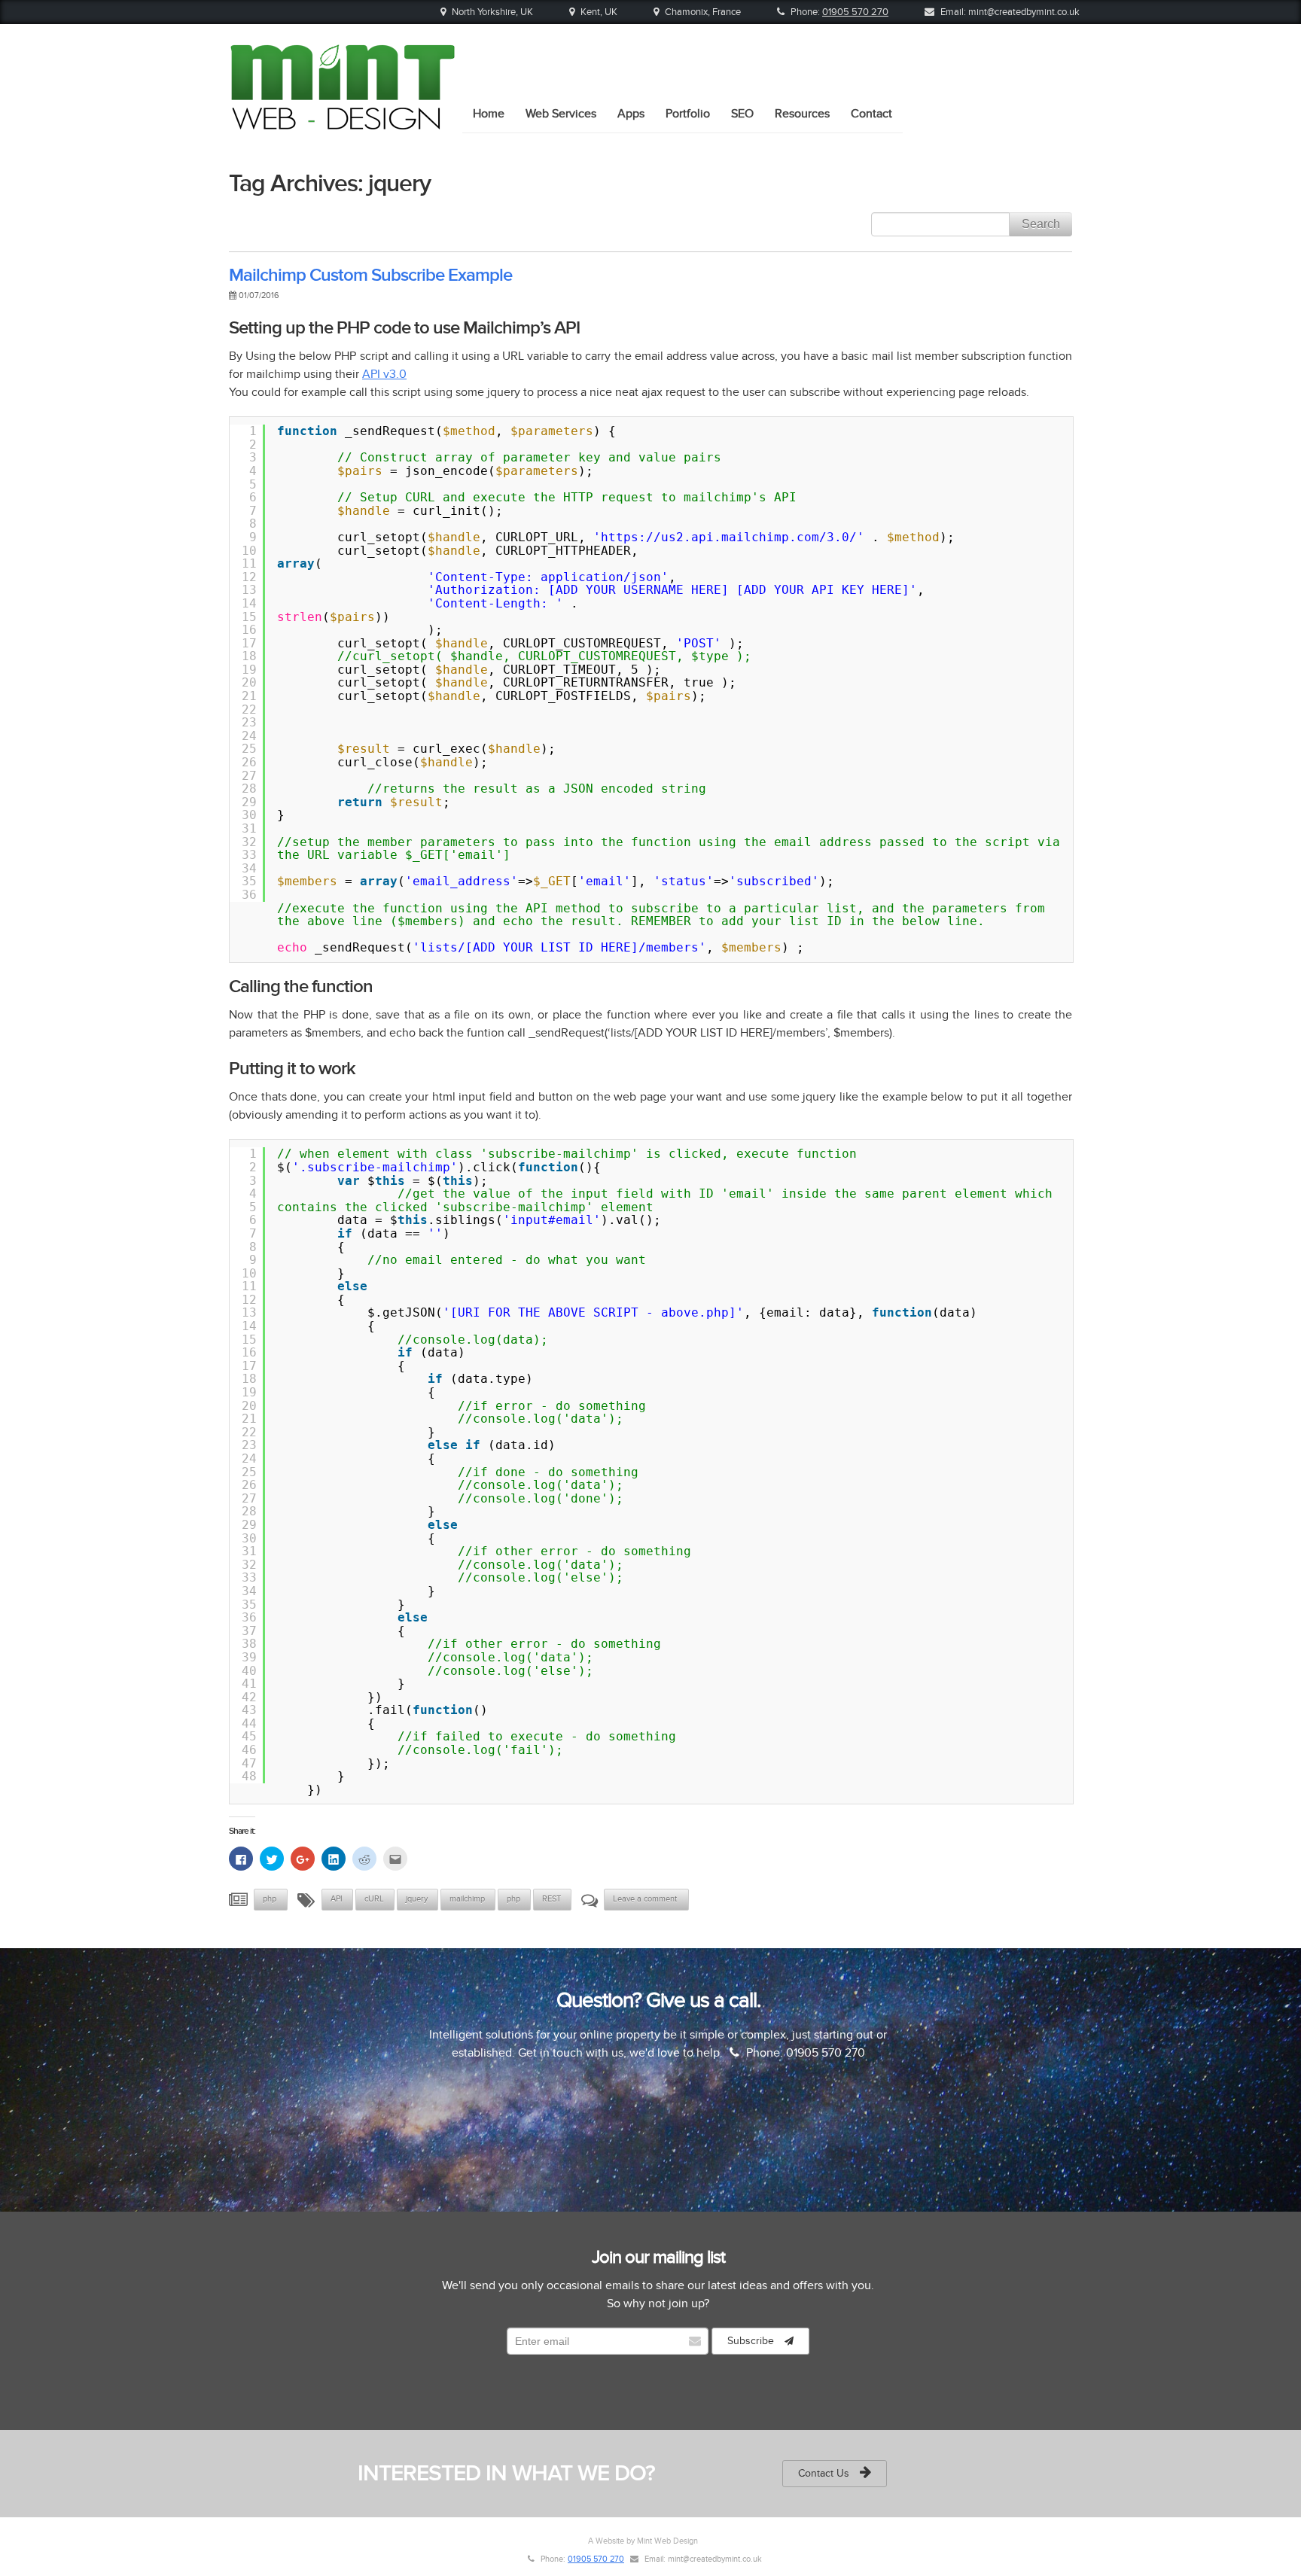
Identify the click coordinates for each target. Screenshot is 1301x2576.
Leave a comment (646, 1899)
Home (489, 114)
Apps (631, 114)
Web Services (561, 114)
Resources (802, 114)
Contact (871, 114)
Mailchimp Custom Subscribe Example (370, 275)
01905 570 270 (855, 12)
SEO (742, 114)
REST (551, 1899)
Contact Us (825, 2473)
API (337, 1899)
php (270, 1899)
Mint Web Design (667, 2541)
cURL (374, 1899)
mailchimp (467, 1899)
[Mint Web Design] (342, 124)
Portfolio (688, 114)
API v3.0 (384, 374)
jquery (417, 1899)
